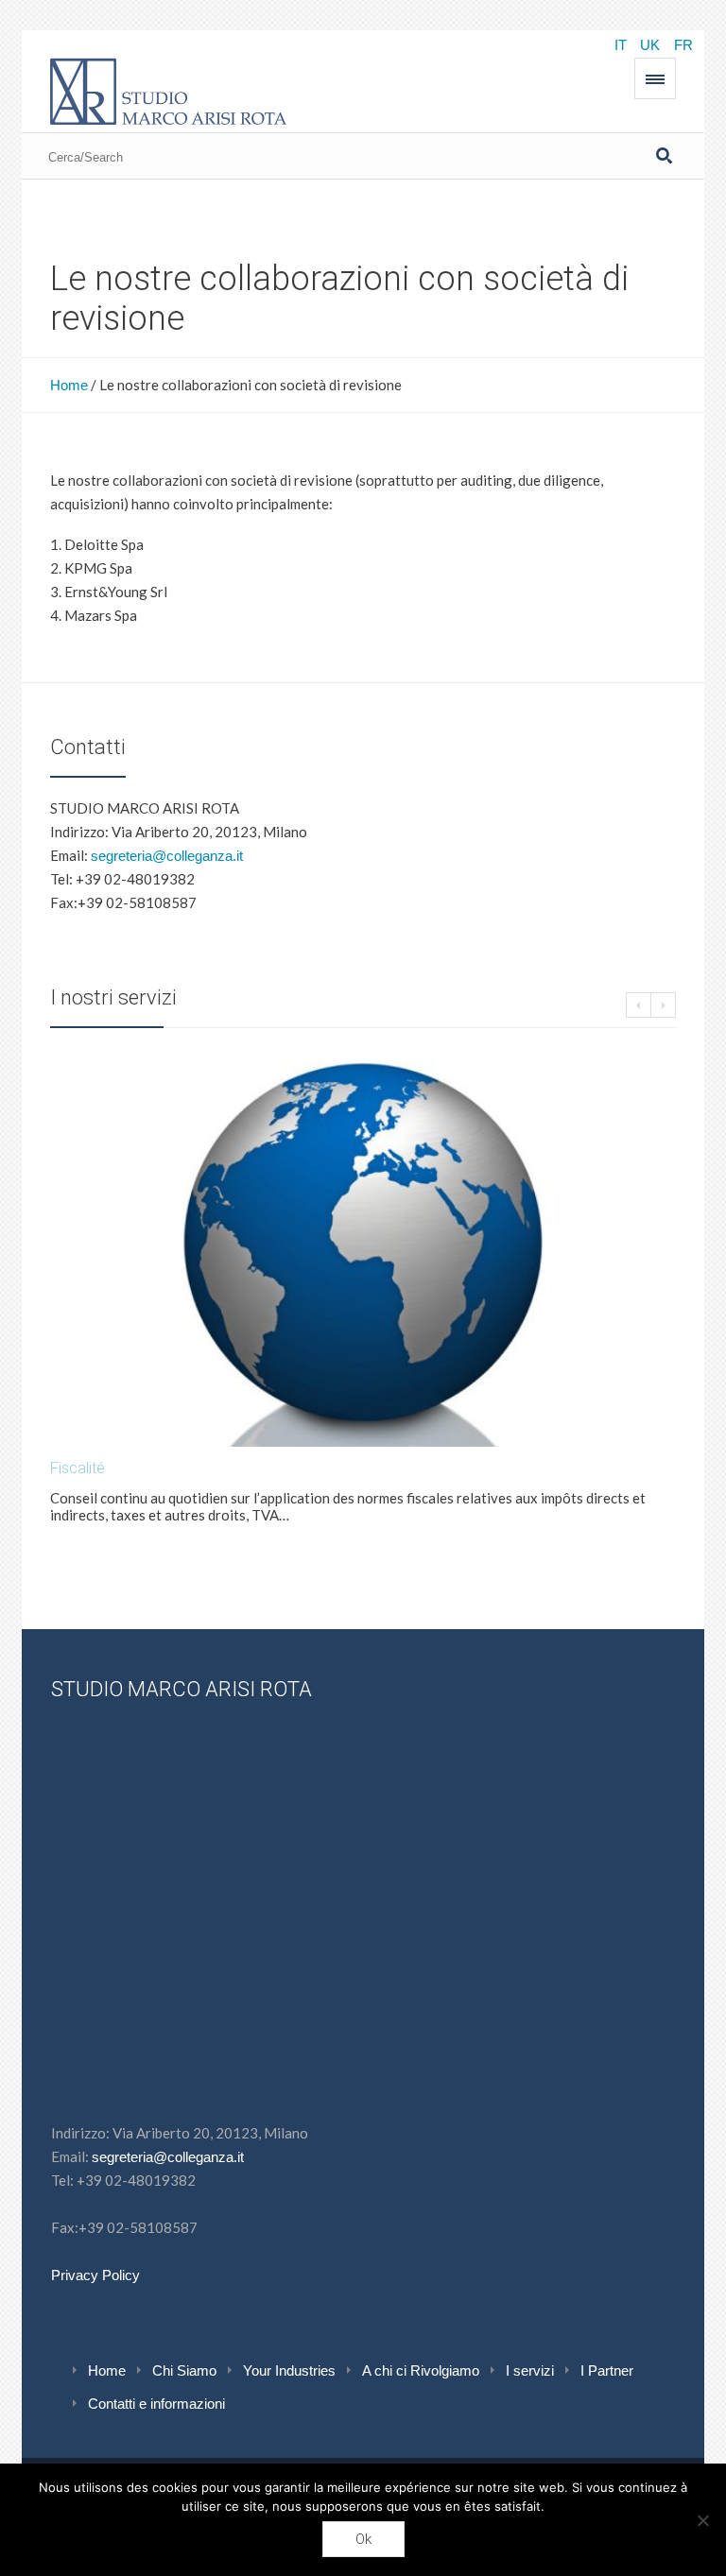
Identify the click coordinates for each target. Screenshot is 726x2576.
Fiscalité (78, 1468)
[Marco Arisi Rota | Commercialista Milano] (168, 88)
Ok (363, 2539)
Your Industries (289, 2370)
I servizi (530, 2370)
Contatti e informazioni (156, 2404)
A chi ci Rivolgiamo (421, 2370)
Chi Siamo (184, 2370)
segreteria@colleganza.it (167, 856)
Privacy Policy (95, 2275)
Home (69, 385)
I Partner (607, 2370)
